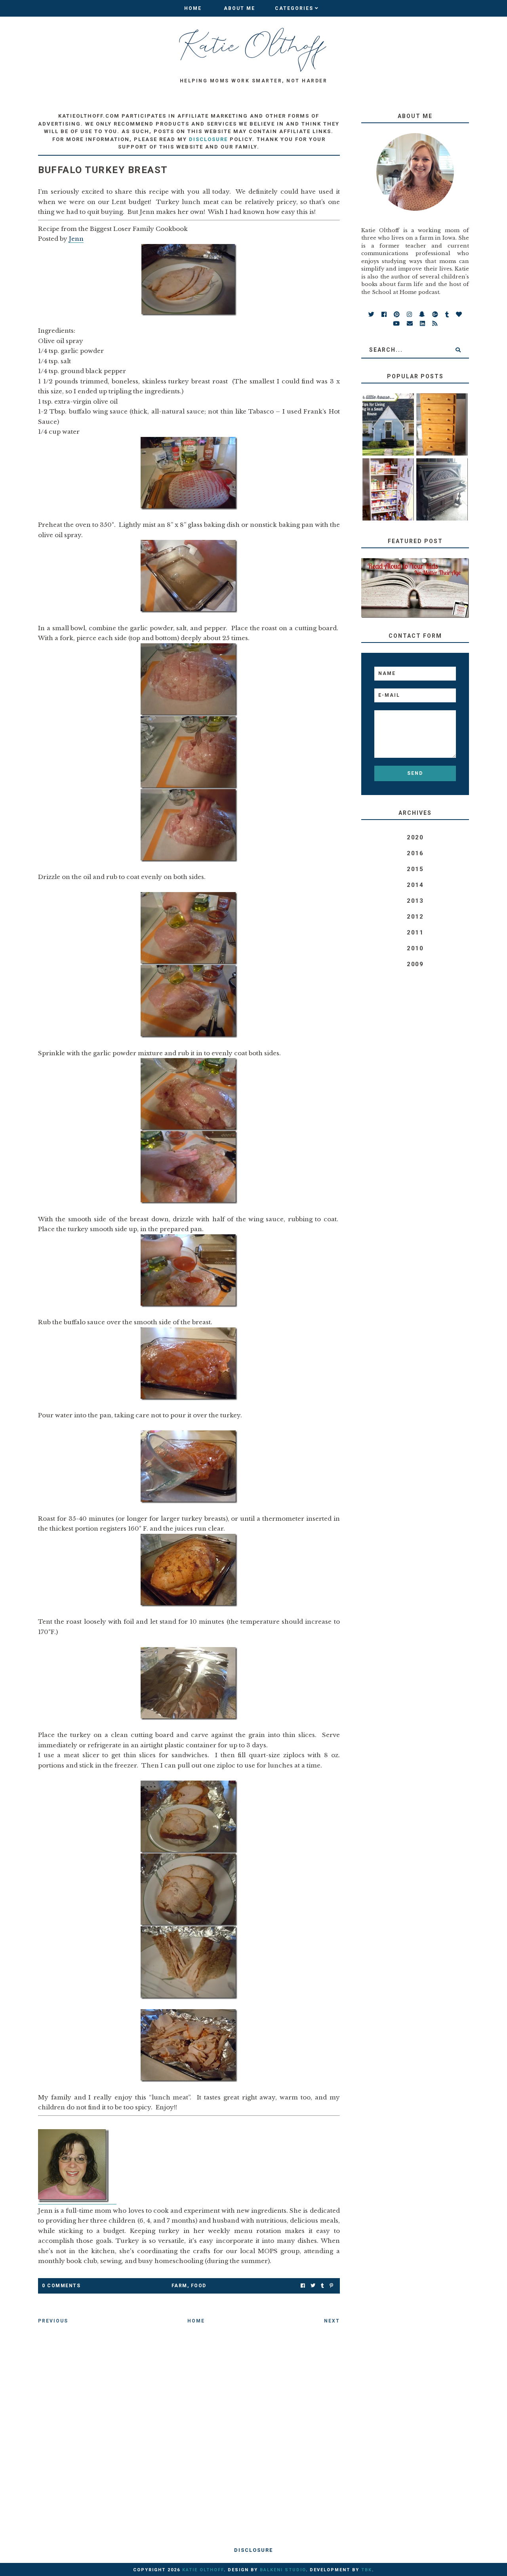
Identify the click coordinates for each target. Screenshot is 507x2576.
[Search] (458, 350)
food (199, 2286)
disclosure (208, 139)
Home (193, 8)
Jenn (76, 239)
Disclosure (253, 2550)
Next (332, 2321)
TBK (367, 2570)
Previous (53, 2321)
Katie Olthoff (203, 2570)
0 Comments (61, 2286)
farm (179, 2286)
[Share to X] (313, 2286)
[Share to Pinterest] (331, 2286)
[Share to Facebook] (303, 2286)
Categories (294, 8)
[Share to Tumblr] (322, 2286)
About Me (239, 8)
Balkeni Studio (283, 2570)
